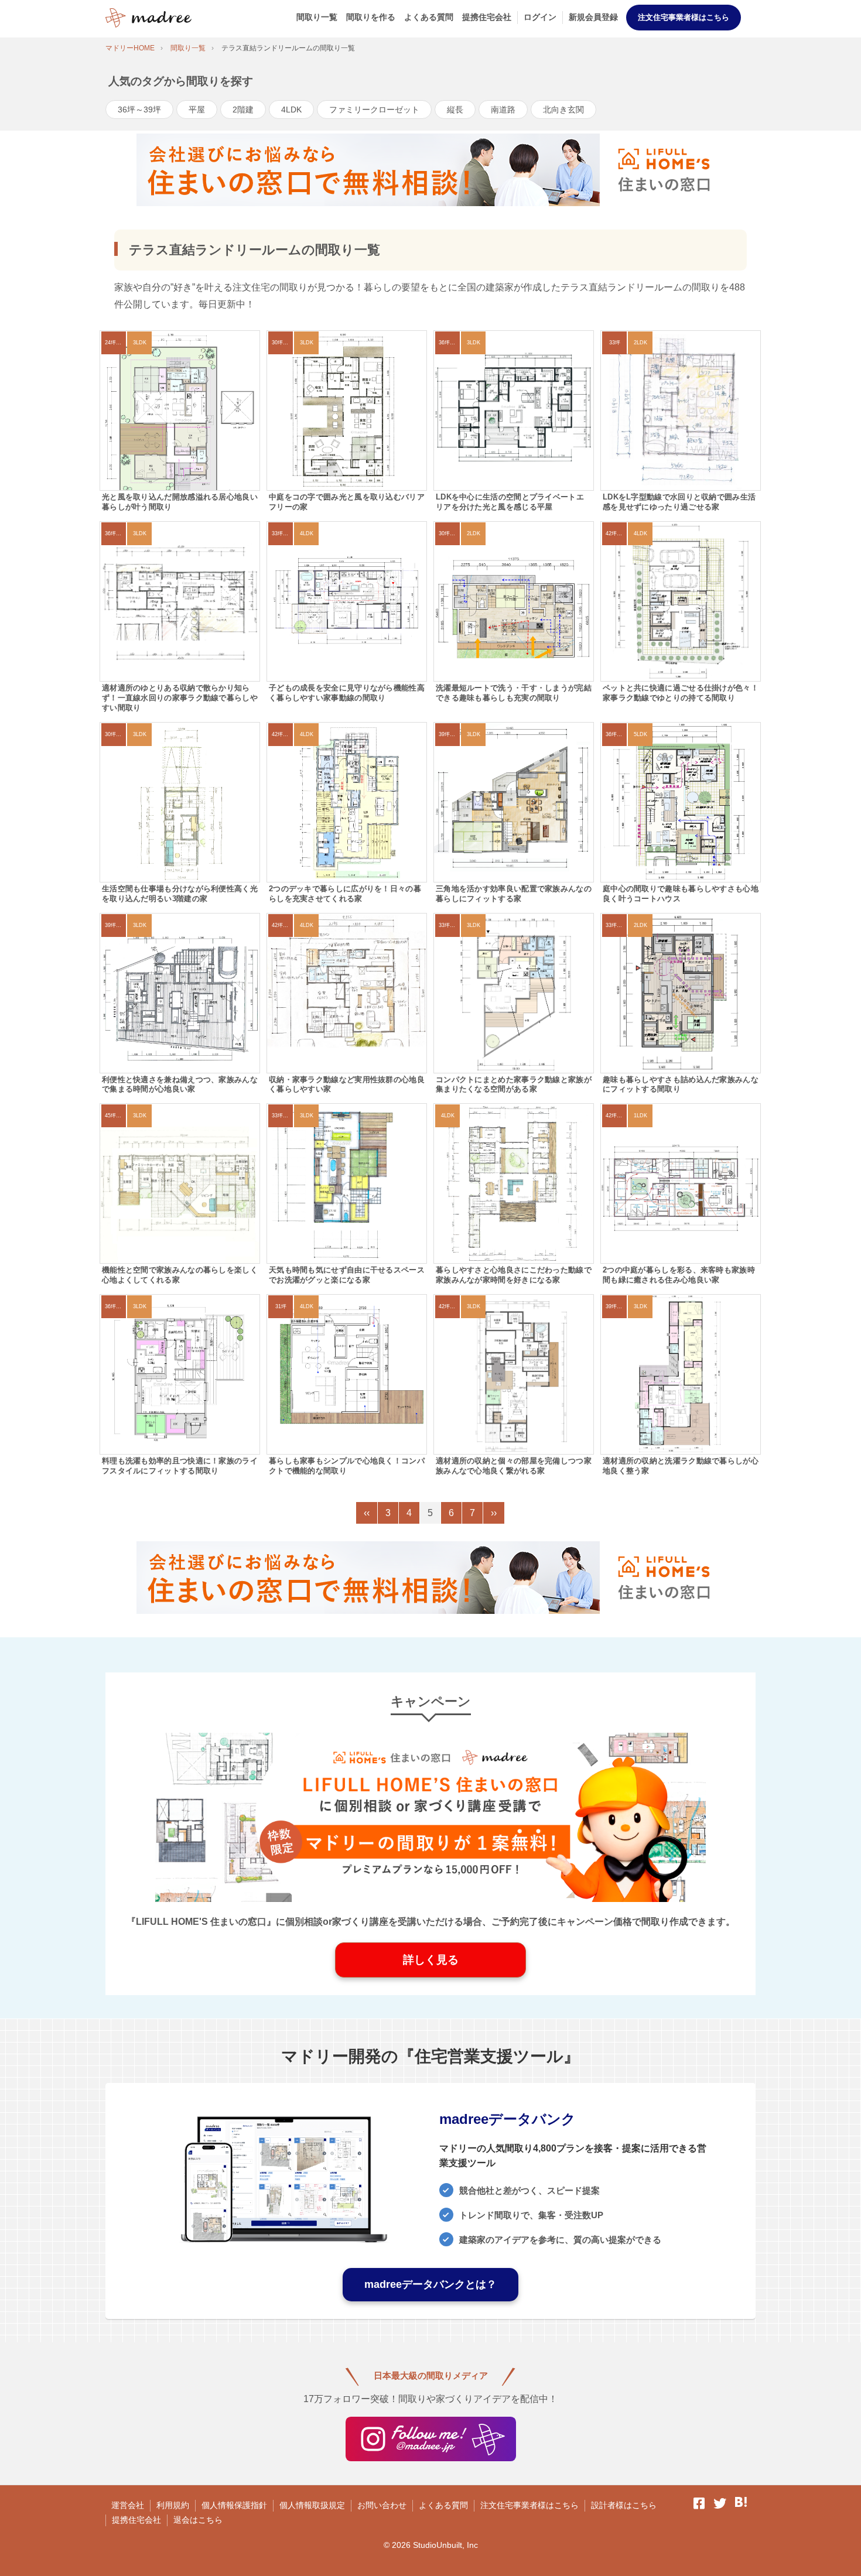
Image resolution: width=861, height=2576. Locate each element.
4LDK (291, 110)
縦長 (455, 110)
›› (494, 1513)
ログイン (540, 17)
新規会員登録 (593, 17)
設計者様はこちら (624, 2505)
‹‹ (367, 1513)
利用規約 (173, 2505)
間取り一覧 (317, 17)
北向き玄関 (563, 110)
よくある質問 (429, 17)
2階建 (243, 110)
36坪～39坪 (139, 110)
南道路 (503, 110)
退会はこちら (198, 2520)
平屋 (197, 110)
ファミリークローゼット (374, 110)
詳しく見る (431, 1960)
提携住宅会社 (487, 17)
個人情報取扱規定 (312, 2505)
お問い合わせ (382, 2505)
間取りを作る (371, 17)
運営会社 (128, 2505)
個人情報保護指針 (234, 2505)
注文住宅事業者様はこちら (684, 17)
